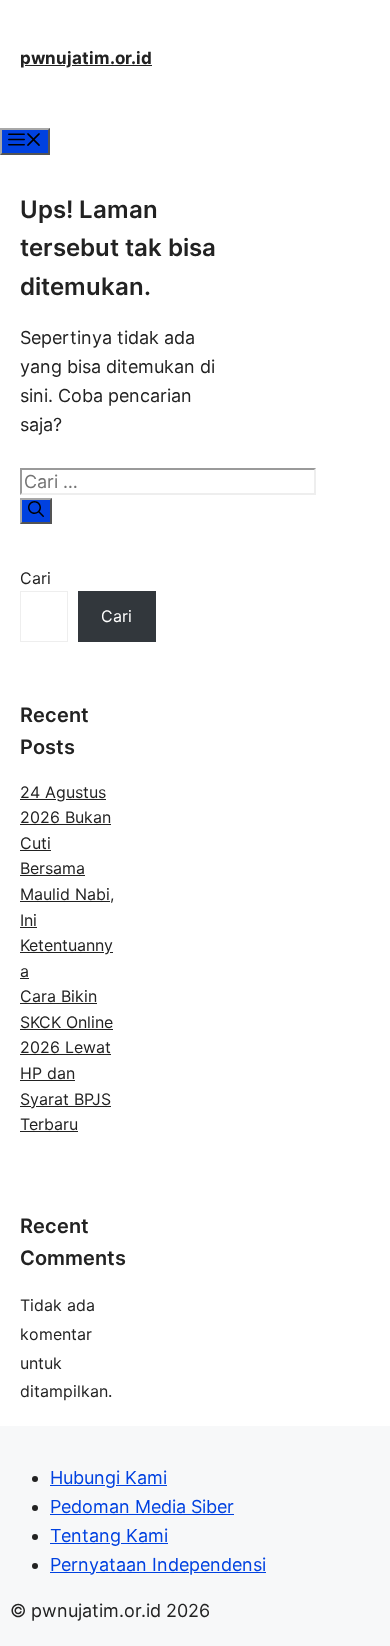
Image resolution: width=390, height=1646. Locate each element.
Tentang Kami (109, 1535)
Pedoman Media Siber (142, 1506)
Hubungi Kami (108, 1477)
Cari (35, 578)
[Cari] (36, 511)
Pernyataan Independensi (158, 1564)
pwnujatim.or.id (86, 58)
